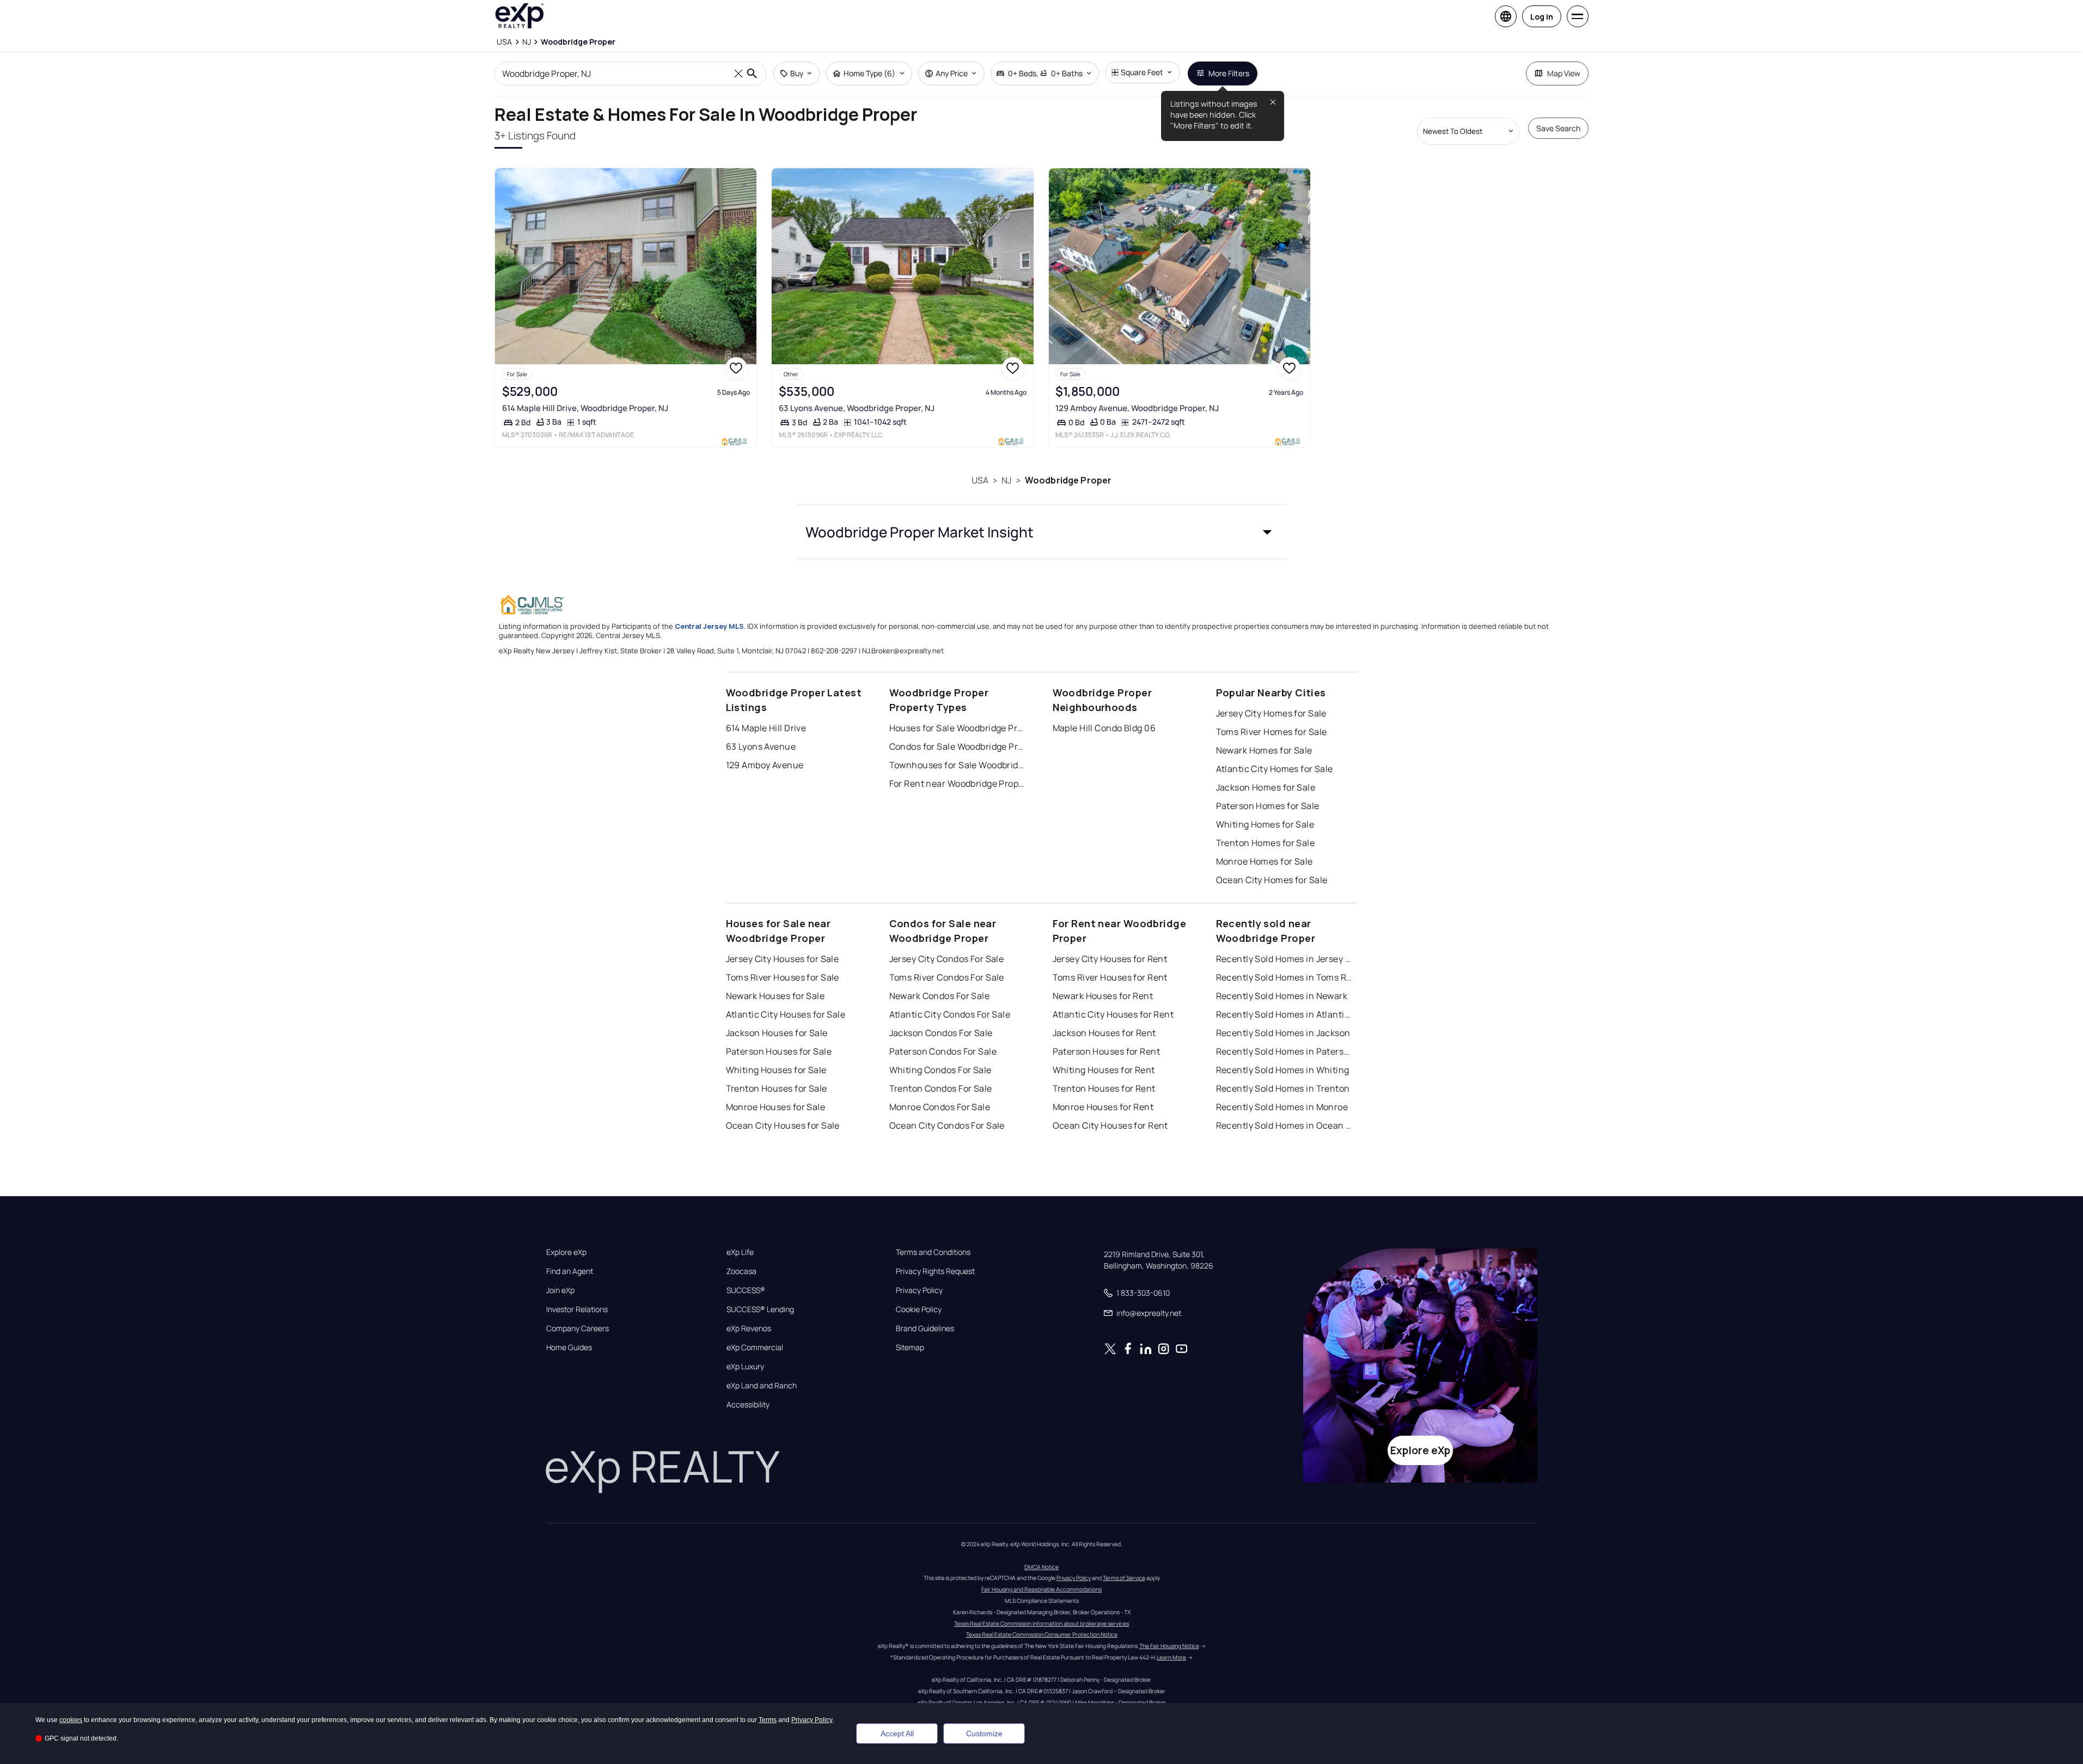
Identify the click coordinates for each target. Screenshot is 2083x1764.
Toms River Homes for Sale (1272, 732)
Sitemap (910, 1347)
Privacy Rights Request (935, 1271)
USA (980, 480)
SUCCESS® (746, 1290)
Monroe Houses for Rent (1103, 1107)
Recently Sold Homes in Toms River (1284, 977)
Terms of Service (1124, 1578)
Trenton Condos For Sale (941, 1088)
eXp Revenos (749, 1328)
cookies (71, 1720)
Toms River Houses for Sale (783, 977)
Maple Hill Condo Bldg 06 (1104, 728)
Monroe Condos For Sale (940, 1107)
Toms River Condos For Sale (947, 977)
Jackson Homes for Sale (1266, 787)
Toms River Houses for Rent (1110, 977)
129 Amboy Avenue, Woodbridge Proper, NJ (1137, 408)
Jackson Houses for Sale (777, 1033)
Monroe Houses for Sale (776, 1107)
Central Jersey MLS (709, 626)
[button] (1042, 532)
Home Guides (569, 1347)
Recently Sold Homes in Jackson (1283, 1033)
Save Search (1558, 128)
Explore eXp (566, 1252)
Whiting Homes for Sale (1265, 824)
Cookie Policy (919, 1309)
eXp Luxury (745, 1367)
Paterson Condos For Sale (943, 1051)
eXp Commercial (755, 1347)
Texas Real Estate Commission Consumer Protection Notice (1042, 1634)
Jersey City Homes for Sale (1271, 713)
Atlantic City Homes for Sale (1275, 769)
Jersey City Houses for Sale (783, 959)
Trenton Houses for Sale (777, 1088)
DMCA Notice (1041, 1567)
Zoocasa (741, 1271)
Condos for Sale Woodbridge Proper (957, 746)
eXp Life (740, 1252)
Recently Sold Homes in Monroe (1282, 1107)
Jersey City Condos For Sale (947, 959)
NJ (1006, 480)
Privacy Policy (919, 1290)
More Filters (1229, 73)
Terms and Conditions (933, 1252)
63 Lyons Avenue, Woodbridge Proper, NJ (857, 408)
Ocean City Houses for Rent (1110, 1125)
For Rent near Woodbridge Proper (957, 783)
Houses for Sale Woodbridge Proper (957, 728)
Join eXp (560, 1290)
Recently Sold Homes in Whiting (1283, 1070)
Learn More (1171, 1657)
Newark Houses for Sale (775, 996)
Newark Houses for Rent (1103, 996)
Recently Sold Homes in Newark (1282, 996)
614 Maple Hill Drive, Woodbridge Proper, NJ (585, 408)
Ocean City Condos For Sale (947, 1125)
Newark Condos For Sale (940, 996)
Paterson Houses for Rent (1107, 1051)
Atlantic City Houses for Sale (786, 1014)
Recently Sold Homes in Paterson (1284, 1051)
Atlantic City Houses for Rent (1113, 1014)
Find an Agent (570, 1271)
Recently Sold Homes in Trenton (1283, 1088)
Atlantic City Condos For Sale (950, 1014)
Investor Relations (577, 1309)
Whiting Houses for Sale (776, 1070)
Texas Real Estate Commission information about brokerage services (1041, 1624)
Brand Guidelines (925, 1328)
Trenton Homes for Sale (1266, 843)
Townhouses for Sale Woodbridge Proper (957, 765)
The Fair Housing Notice (1169, 1646)
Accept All (897, 1734)
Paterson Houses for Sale (779, 1051)
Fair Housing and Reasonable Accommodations (1041, 1589)
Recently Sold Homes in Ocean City (1284, 1125)
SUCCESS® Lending (760, 1309)
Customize (984, 1734)
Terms (768, 1720)
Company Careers (578, 1328)
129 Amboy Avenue (765, 765)
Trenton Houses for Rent (1104, 1088)
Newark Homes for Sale (1264, 750)
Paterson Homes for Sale (1268, 806)
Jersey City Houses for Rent (1110, 959)
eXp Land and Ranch (762, 1386)
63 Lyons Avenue (761, 746)
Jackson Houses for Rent (1104, 1033)
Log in (1542, 17)
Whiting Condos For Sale (940, 1070)
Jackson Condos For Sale (941, 1033)
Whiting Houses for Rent (1104, 1070)
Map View (1564, 73)
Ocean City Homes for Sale (1272, 880)
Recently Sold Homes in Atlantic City (1284, 1014)
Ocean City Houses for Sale (783, 1125)
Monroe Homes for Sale (1265, 861)
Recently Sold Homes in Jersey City (1284, 959)
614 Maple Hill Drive (766, 728)
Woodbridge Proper (1068, 480)
